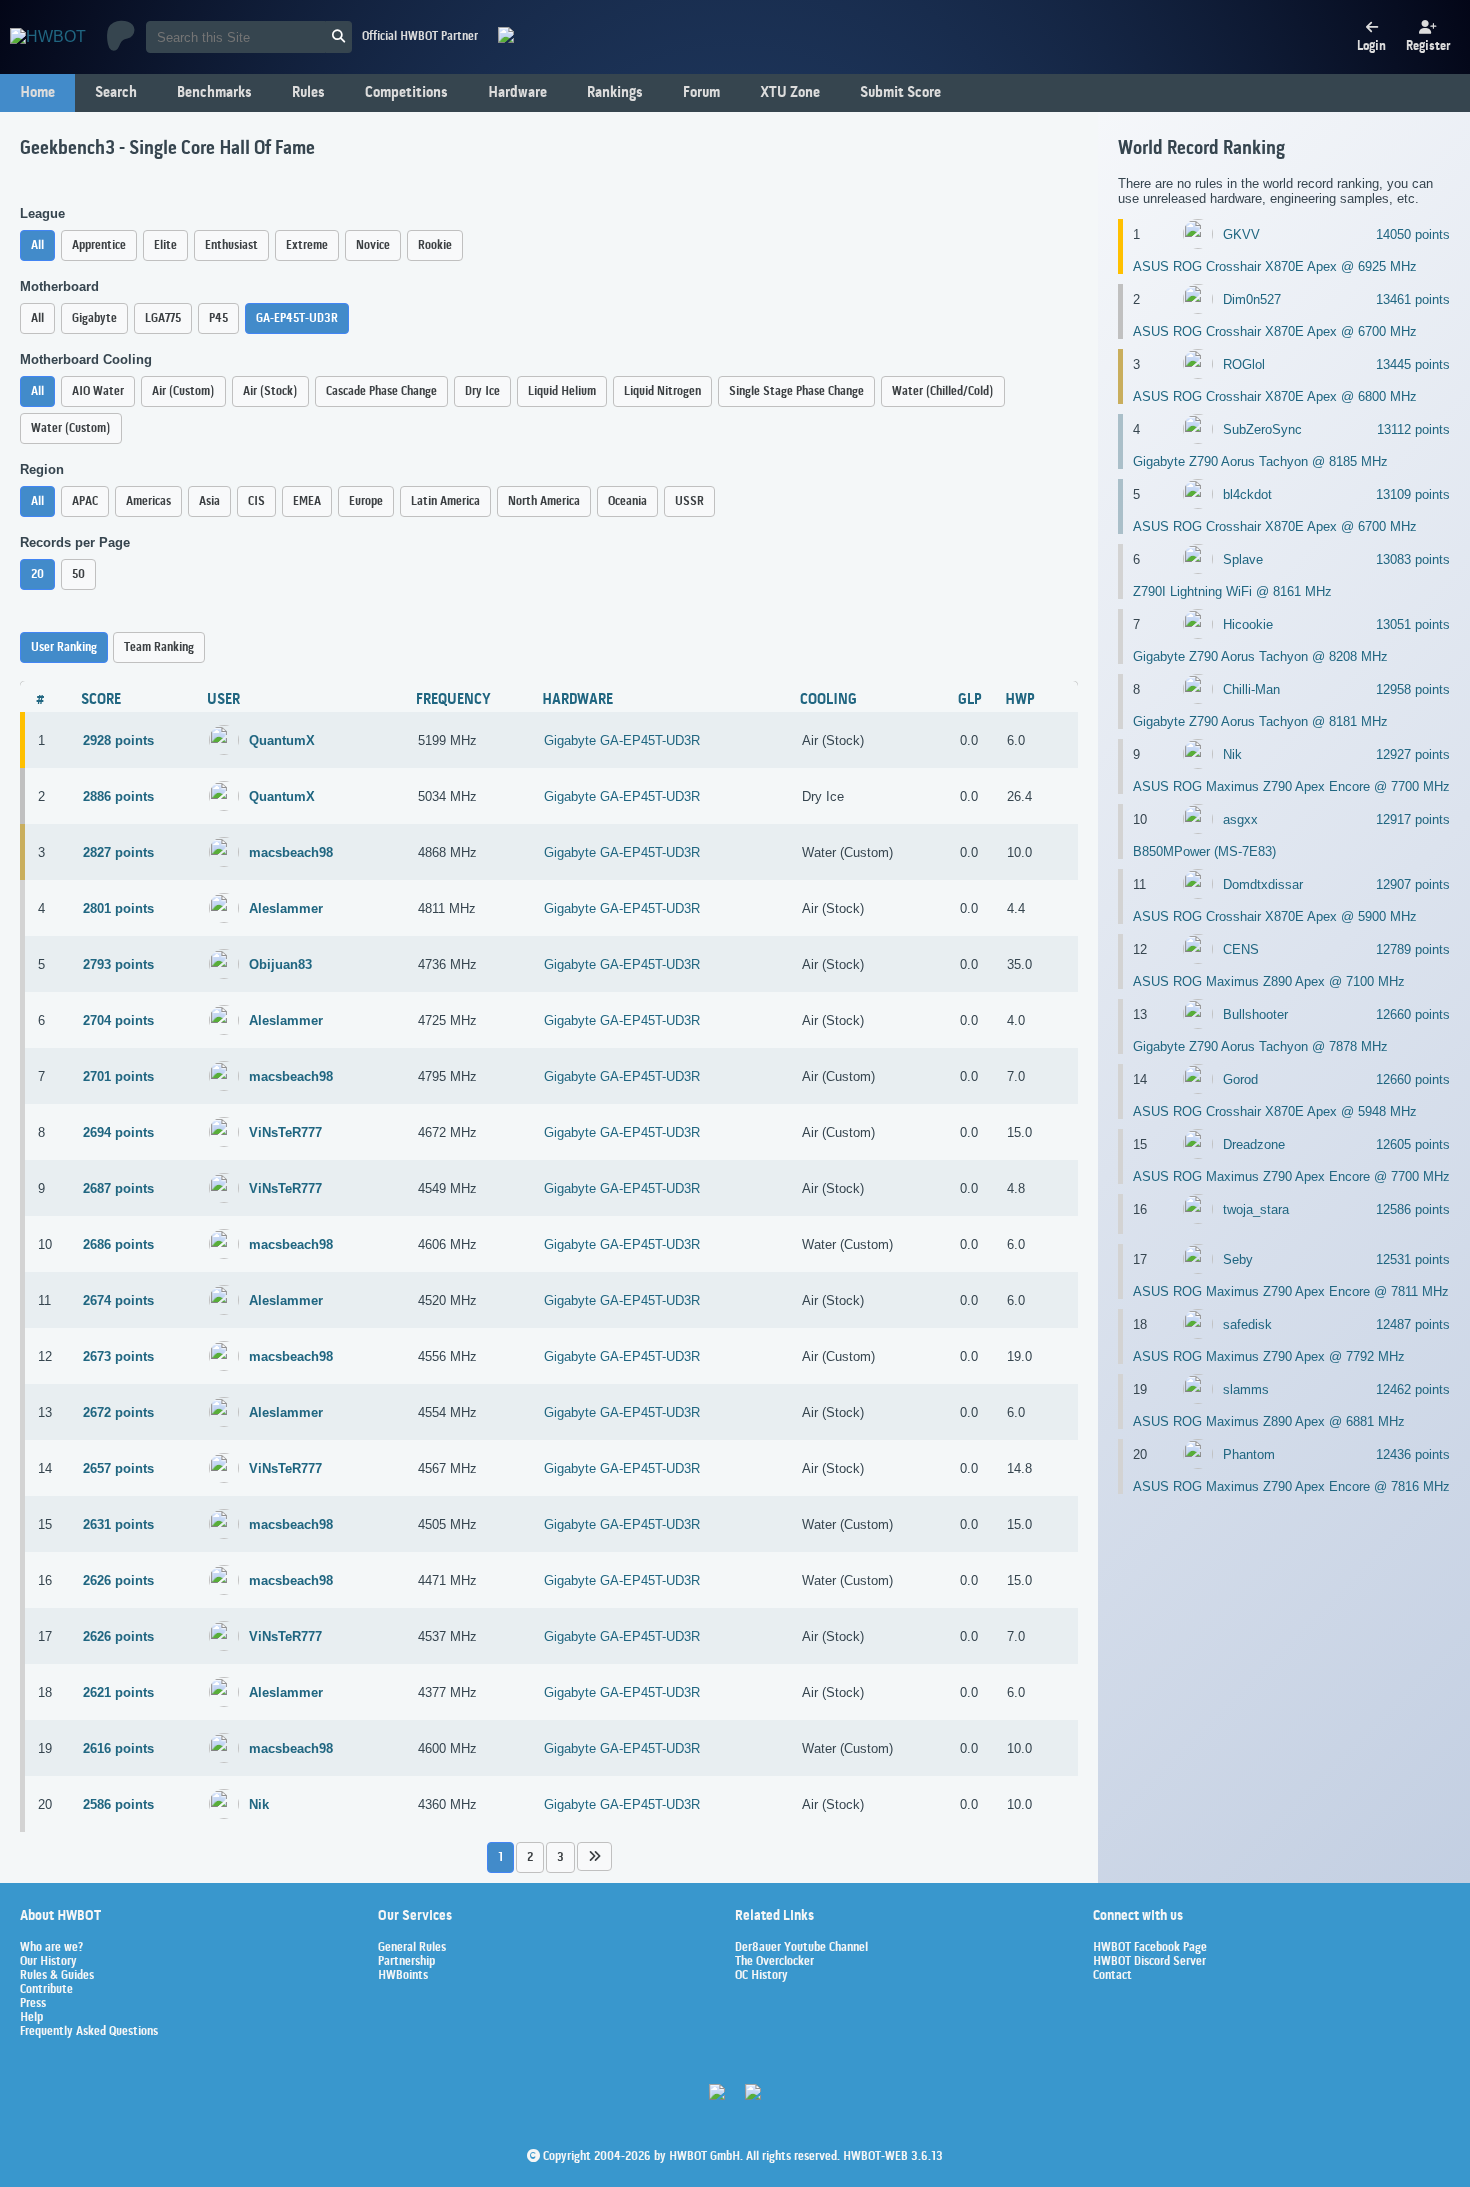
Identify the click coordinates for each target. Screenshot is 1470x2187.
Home (37, 93)
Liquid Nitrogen (662, 391)
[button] (594, 1856)
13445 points (1413, 364)
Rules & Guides (57, 1976)
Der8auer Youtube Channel (801, 1948)
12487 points (1413, 1324)
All (37, 245)
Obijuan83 (280, 964)
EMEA (307, 501)
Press (33, 2004)
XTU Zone (790, 93)
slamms (1246, 1389)
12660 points (1413, 1014)
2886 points (118, 796)
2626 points (118, 1580)
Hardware (517, 93)
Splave (1243, 559)
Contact (1112, 1976)
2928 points (118, 740)
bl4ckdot (1247, 494)
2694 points (118, 1132)
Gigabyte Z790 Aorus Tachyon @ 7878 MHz (1260, 1046)
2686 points (118, 1244)
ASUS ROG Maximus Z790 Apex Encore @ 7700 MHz (1291, 786)
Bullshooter (1255, 1014)
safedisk (1247, 1324)
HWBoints (403, 1976)
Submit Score (900, 93)
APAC (85, 501)
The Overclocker (774, 1962)
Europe (366, 501)
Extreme (307, 245)
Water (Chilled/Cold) (943, 391)
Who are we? (51, 1948)
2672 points (118, 1412)
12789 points (1413, 949)
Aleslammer (286, 908)
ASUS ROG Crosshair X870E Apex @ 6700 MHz (1275, 331)
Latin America (445, 501)
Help (31, 2018)
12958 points (1413, 689)
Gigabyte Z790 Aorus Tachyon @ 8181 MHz (1260, 721)
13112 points (1413, 429)
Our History (48, 1962)
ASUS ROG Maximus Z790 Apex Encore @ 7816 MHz (1291, 1486)
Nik (259, 1804)
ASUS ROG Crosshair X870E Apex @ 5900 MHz (1275, 916)
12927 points (1413, 754)
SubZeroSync (1262, 429)
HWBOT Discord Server (1149, 1962)
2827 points (118, 852)
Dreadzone (1254, 1144)
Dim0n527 (1252, 299)
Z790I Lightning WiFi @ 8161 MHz (1232, 591)
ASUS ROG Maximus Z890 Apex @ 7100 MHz (1269, 981)
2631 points (118, 1524)
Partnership (406, 1962)
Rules (308, 93)
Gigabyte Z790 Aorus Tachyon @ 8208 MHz (1260, 656)
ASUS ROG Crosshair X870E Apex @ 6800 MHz (1275, 396)
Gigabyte (94, 318)
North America (544, 501)
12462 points (1413, 1389)
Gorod (1240, 1079)
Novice (373, 245)
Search (116, 93)
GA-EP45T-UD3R (297, 318)
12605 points (1413, 1144)
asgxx (1240, 819)
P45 (218, 318)
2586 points (118, 1804)
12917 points (1413, 819)
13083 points (1413, 559)
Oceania (627, 501)
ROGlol (1244, 364)
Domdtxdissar (1263, 884)
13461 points (1413, 299)
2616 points (118, 1748)
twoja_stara (1256, 1209)
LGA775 (163, 318)
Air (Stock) (270, 391)
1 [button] (500, 1857)
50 (78, 574)
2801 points (118, 908)
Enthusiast (231, 245)
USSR (689, 501)
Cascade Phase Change (381, 391)
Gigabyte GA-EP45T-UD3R (622, 740)
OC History (761, 1976)
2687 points (118, 1188)
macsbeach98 (291, 852)
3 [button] (560, 1857)
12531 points (1413, 1259)
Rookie (435, 245)
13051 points (1413, 624)
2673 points (118, 1356)
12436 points (1413, 1454)
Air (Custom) (183, 391)
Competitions (406, 93)
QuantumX (282, 740)
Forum (701, 93)
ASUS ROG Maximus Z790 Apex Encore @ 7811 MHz (1291, 1291)
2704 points (118, 1020)
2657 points (118, 1468)
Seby (1238, 1259)
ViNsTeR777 (285, 1132)
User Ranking (64, 647)
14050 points (1413, 234)
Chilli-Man (1251, 689)
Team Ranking (159, 647)
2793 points (118, 964)
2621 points (118, 1692)
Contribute (46, 1990)
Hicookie (1248, 624)
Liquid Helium (562, 391)
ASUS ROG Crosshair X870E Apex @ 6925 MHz (1275, 266)
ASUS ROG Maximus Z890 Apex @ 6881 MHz (1269, 1421)
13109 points (1413, 494)
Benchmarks (214, 93)
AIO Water (98, 391)
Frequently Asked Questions (89, 2032)
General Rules (412, 1948)
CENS (1241, 949)
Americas (148, 501)
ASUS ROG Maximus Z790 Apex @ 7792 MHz (1269, 1356)
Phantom (1249, 1454)
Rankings (615, 93)
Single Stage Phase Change (796, 391)
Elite (165, 245)
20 (37, 574)
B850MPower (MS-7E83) (1204, 851)
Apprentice (99, 245)
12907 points (1413, 884)
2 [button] (530, 1857)
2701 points (118, 1076)
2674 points (118, 1300)
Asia (209, 501)
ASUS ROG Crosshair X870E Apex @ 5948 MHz (1275, 1111)
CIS (256, 501)
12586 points (1413, 1209)
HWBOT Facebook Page (1150, 1948)
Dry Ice (482, 391)
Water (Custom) (71, 428)
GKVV (1241, 234)
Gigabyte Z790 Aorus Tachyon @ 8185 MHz (1260, 461)
